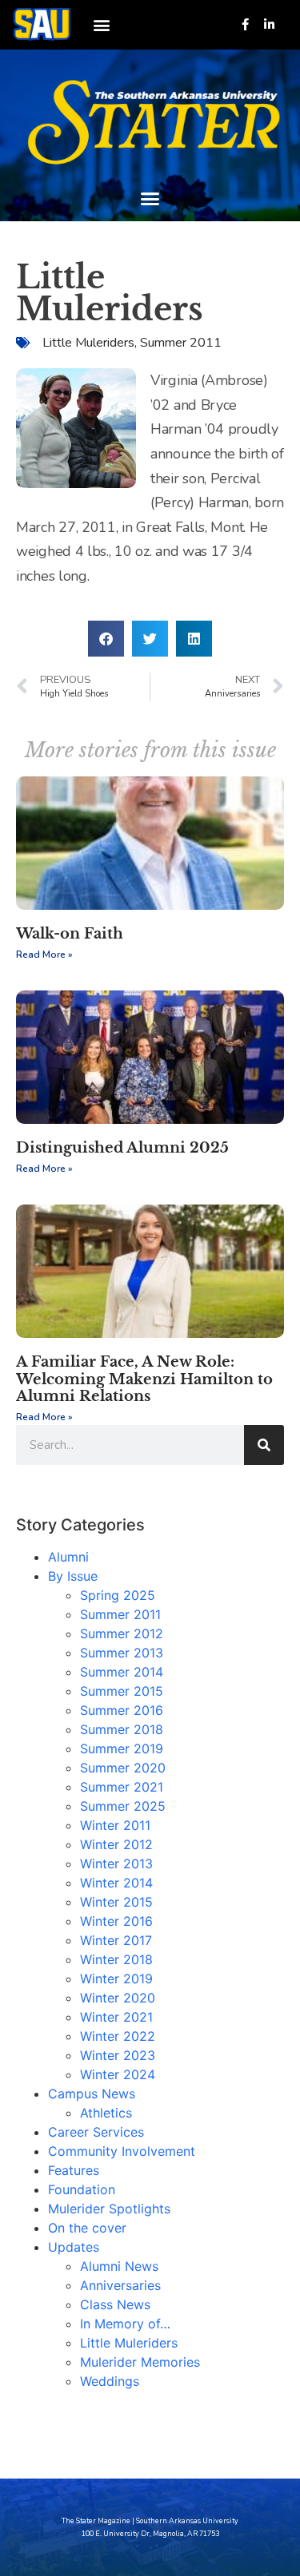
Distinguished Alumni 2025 (122, 1148)
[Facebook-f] (245, 24)
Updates (74, 2247)
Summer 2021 (122, 1787)
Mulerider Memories (140, 2362)
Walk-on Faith (70, 934)
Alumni (68, 1557)
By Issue (73, 1576)
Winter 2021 (116, 2017)
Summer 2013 (122, 1653)
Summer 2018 (122, 1729)
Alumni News (119, 2266)
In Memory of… (125, 2324)
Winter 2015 (116, 1902)
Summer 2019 (122, 1748)
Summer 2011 (181, 343)
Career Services (96, 2132)
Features (74, 2170)
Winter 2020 (118, 1998)
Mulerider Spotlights (109, 2209)
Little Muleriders (88, 343)
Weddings (110, 2381)
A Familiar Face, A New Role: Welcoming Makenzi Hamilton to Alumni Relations (144, 1379)
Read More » (44, 955)
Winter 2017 (116, 1940)
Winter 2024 (118, 2074)
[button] (101, 24)
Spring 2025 (118, 1595)
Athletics (106, 2113)
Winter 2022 (118, 2036)
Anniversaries (120, 2285)
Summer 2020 (123, 1768)
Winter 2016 (116, 1921)
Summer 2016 (122, 1710)
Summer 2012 (122, 1633)
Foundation (82, 2189)
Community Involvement (122, 2151)
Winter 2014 (116, 1883)
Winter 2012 (116, 1844)
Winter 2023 (118, 2055)
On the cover (87, 2228)
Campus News (92, 2094)
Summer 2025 (123, 1806)
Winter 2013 (116, 1864)
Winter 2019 (116, 1979)
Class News (115, 2304)
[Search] (264, 1445)
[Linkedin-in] (269, 24)
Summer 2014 (122, 1672)
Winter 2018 (116, 1959)
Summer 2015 (122, 1691)
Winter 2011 (115, 1825)
